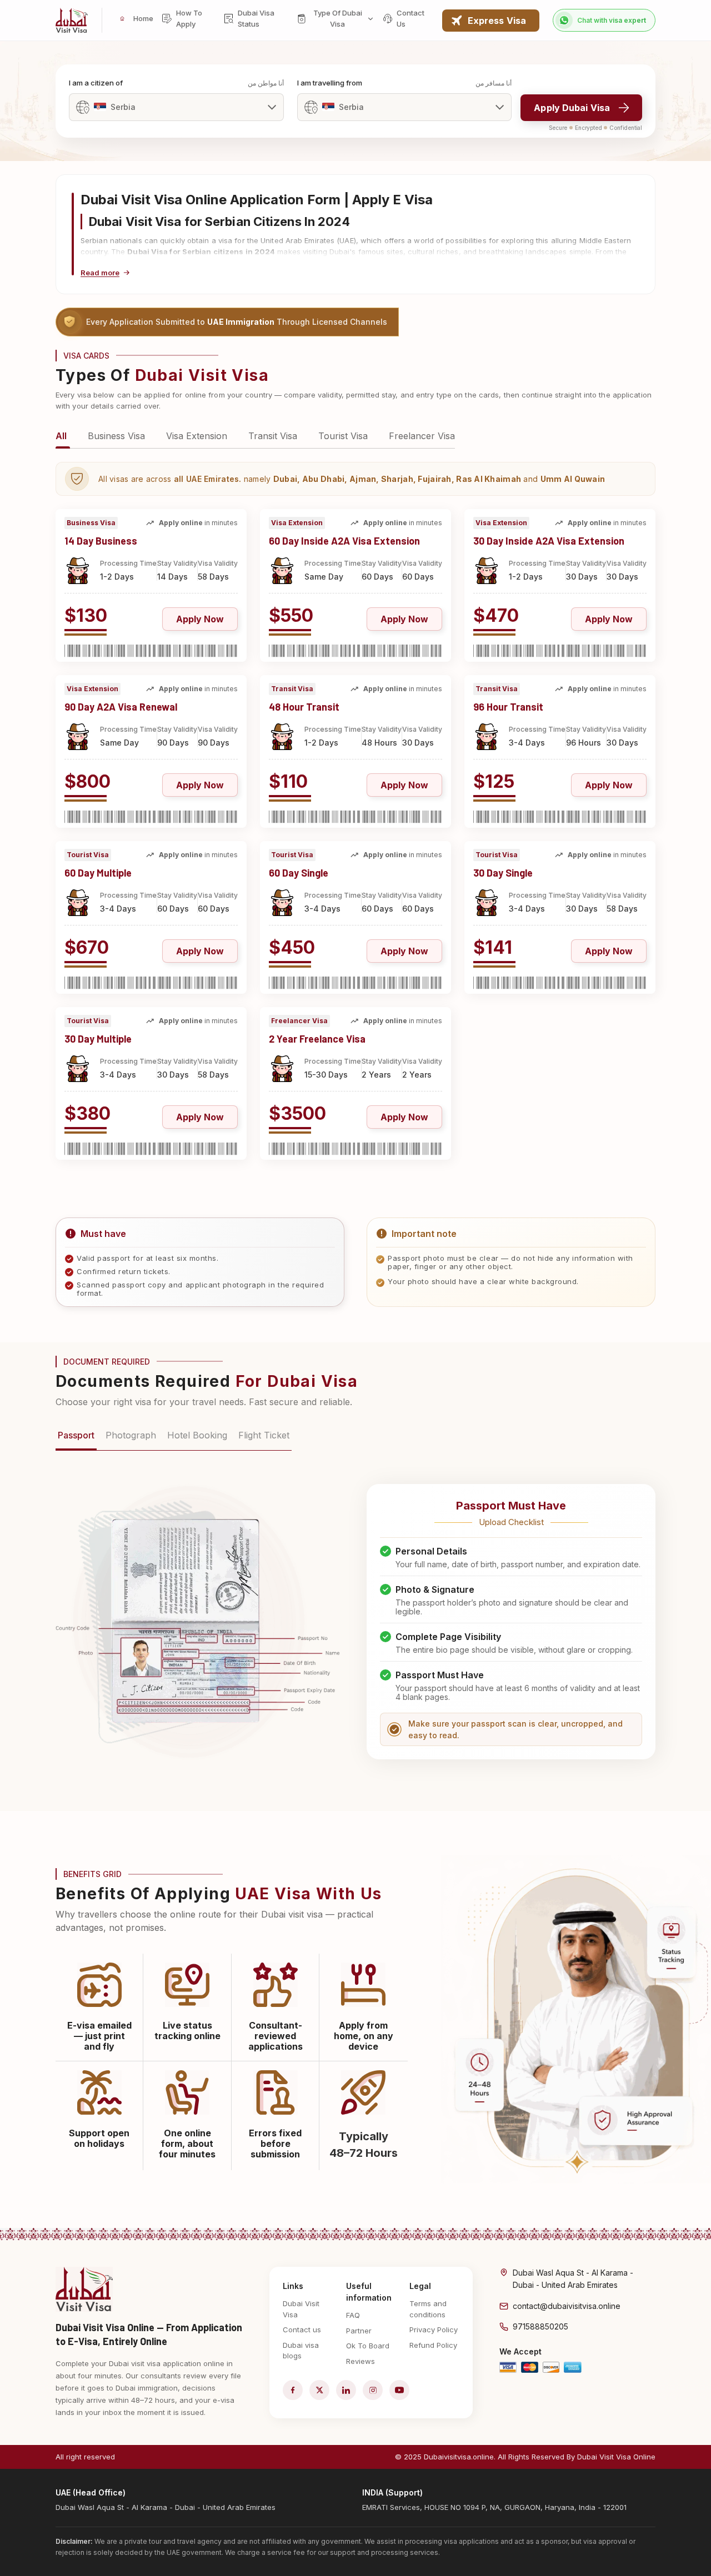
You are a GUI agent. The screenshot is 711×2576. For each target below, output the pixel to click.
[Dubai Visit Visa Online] (72, 20)
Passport (76, 1435)
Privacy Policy (434, 2330)
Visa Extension (197, 436)
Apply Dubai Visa (572, 108)
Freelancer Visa (422, 436)
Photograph (131, 1435)
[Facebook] (293, 2390)
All (61, 436)
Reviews (360, 2361)
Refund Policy (433, 2345)
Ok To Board (368, 2346)
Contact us (302, 2330)
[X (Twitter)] (319, 2390)
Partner (359, 2331)
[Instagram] (373, 2390)
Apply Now (200, 619)
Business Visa (116, 436)
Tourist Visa (343, 436)
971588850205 (540, 2326)
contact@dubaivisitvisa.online (567, 2306)
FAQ (353, 2315)
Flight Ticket (264, 1435)
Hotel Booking (197, 1435)
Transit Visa (273, 436)
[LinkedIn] (346, 2390)
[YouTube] (399, 2390)
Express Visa (497, 21)
